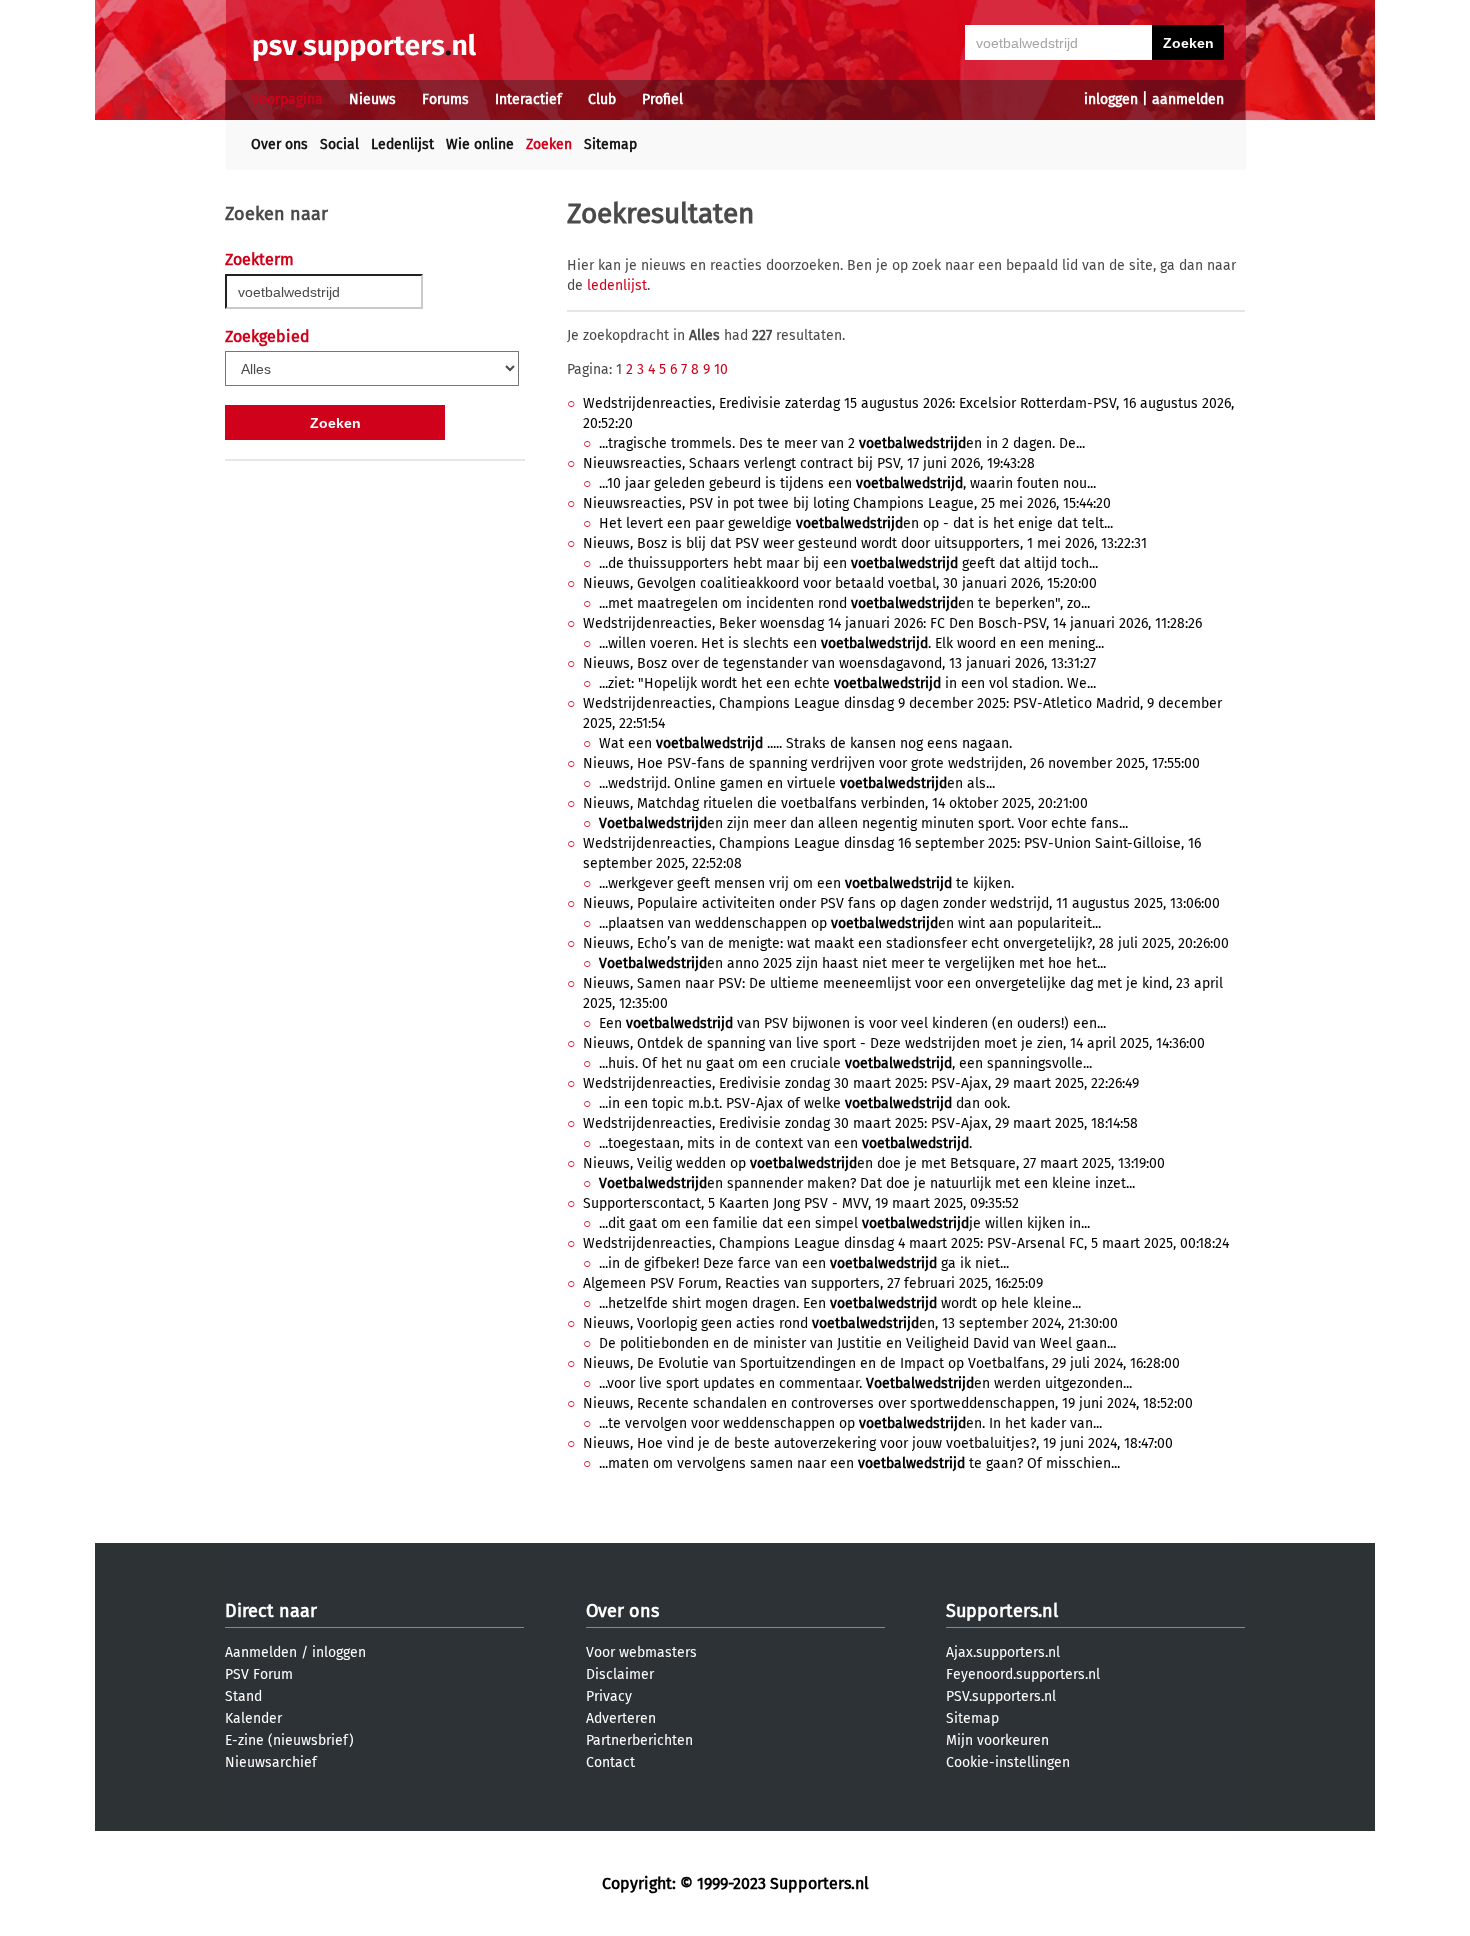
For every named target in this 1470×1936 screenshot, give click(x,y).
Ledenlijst (402, 144)
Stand (243, 1696)
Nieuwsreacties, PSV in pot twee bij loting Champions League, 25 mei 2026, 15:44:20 (847, 503)
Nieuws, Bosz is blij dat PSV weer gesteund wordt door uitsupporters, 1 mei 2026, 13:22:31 (865, 543)
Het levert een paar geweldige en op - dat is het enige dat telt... (856, 523)
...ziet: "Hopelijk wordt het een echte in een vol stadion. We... (847, 683)
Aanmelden (261, 1652)
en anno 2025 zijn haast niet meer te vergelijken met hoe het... (852, 963)
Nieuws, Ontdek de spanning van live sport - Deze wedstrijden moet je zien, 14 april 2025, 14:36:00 (894, 1043)
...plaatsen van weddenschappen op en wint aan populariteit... (850, 923)
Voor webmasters (641, 1652)
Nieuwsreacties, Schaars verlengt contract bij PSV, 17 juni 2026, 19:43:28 (809, 463)
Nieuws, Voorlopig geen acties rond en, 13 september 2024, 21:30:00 (850, 1323)
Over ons (279, 144)
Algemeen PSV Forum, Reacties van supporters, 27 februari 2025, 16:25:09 (813, 1283)
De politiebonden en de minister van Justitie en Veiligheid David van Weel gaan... (857, 1343)
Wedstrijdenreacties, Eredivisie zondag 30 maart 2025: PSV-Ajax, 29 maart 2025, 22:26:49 (861, 1083)
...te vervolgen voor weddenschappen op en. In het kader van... (850, 1423)
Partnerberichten (639, 1740)
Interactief (528, 99)
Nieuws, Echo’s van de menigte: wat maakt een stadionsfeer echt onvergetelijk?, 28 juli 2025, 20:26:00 (906, 943)
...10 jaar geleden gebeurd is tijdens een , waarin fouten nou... (847, 483)
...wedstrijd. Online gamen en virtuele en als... (797, 783)
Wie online (480, 144)
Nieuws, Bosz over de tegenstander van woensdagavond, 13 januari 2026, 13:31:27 (839, 663)
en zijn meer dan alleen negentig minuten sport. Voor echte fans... (863, 823)
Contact (610, 1762)
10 (721, 369)
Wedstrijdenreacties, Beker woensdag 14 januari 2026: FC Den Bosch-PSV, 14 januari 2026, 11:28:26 (892, 623)
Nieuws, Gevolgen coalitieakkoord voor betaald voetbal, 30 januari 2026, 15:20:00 (840, 583)
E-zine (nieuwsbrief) (289, 1740)
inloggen (1111, 99)
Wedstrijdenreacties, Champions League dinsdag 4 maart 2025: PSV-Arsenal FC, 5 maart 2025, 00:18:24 (906, 1243)
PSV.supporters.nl (1001, 1696)
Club (602, 99)
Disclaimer (620, 1674)
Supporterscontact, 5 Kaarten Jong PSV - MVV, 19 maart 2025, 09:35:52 (801, 1203)
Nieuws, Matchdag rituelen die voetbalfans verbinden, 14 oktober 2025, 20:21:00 (835, 803)
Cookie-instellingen (1008, 1762)
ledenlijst (617, 285)
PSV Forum (259, 1674)
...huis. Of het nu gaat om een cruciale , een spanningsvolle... (845, 1063)
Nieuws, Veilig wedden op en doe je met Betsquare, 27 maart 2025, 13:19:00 (874, 1163)
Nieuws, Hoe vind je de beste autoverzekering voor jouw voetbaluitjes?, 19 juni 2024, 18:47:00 (878, 1443)
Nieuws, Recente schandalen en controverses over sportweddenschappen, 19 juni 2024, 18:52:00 (888, 1403)
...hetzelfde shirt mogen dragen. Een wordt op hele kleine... (840, 1303)
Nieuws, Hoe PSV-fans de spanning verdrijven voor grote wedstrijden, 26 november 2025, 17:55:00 (891, 763)
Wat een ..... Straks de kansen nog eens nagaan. (805, 743)
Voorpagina (287, 99)
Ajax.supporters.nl (1003, 1652)
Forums (445, 99)
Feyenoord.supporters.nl (1023, 1674)
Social (339, 144)
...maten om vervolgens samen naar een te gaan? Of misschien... (859, 1463)
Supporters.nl (1002, 1611)
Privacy (609, 1696)
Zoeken (549, 144)
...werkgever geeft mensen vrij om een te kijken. (806, 883)
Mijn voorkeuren (997, 1740)
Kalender (253, 1718)
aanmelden (1188, 99)
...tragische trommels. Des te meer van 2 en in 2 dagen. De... (842, 443)
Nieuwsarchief (271, 1762)
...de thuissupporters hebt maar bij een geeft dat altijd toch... (848, 563)
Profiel (662, 99)
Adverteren (621, 1718)
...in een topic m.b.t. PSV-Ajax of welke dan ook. (804, 1103)
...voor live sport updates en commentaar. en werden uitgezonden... (865, 1383)
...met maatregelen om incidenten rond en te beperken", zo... (844, 603)
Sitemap (610, 144)
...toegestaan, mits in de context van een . (785, 1143)
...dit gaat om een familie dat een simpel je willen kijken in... (844, 1223)
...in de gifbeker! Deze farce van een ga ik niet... (804, 1263)
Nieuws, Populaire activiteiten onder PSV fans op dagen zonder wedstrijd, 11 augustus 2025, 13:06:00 (901, 903)
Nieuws (372, 99)
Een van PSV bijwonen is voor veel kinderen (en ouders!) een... (852, 1023)
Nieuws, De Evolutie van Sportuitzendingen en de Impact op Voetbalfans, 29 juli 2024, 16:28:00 (881, 1363)
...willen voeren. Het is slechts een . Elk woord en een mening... (851, 643)
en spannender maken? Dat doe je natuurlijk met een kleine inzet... (867, 1183)
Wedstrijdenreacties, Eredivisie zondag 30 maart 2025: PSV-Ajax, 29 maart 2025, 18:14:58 (860, 1123)
